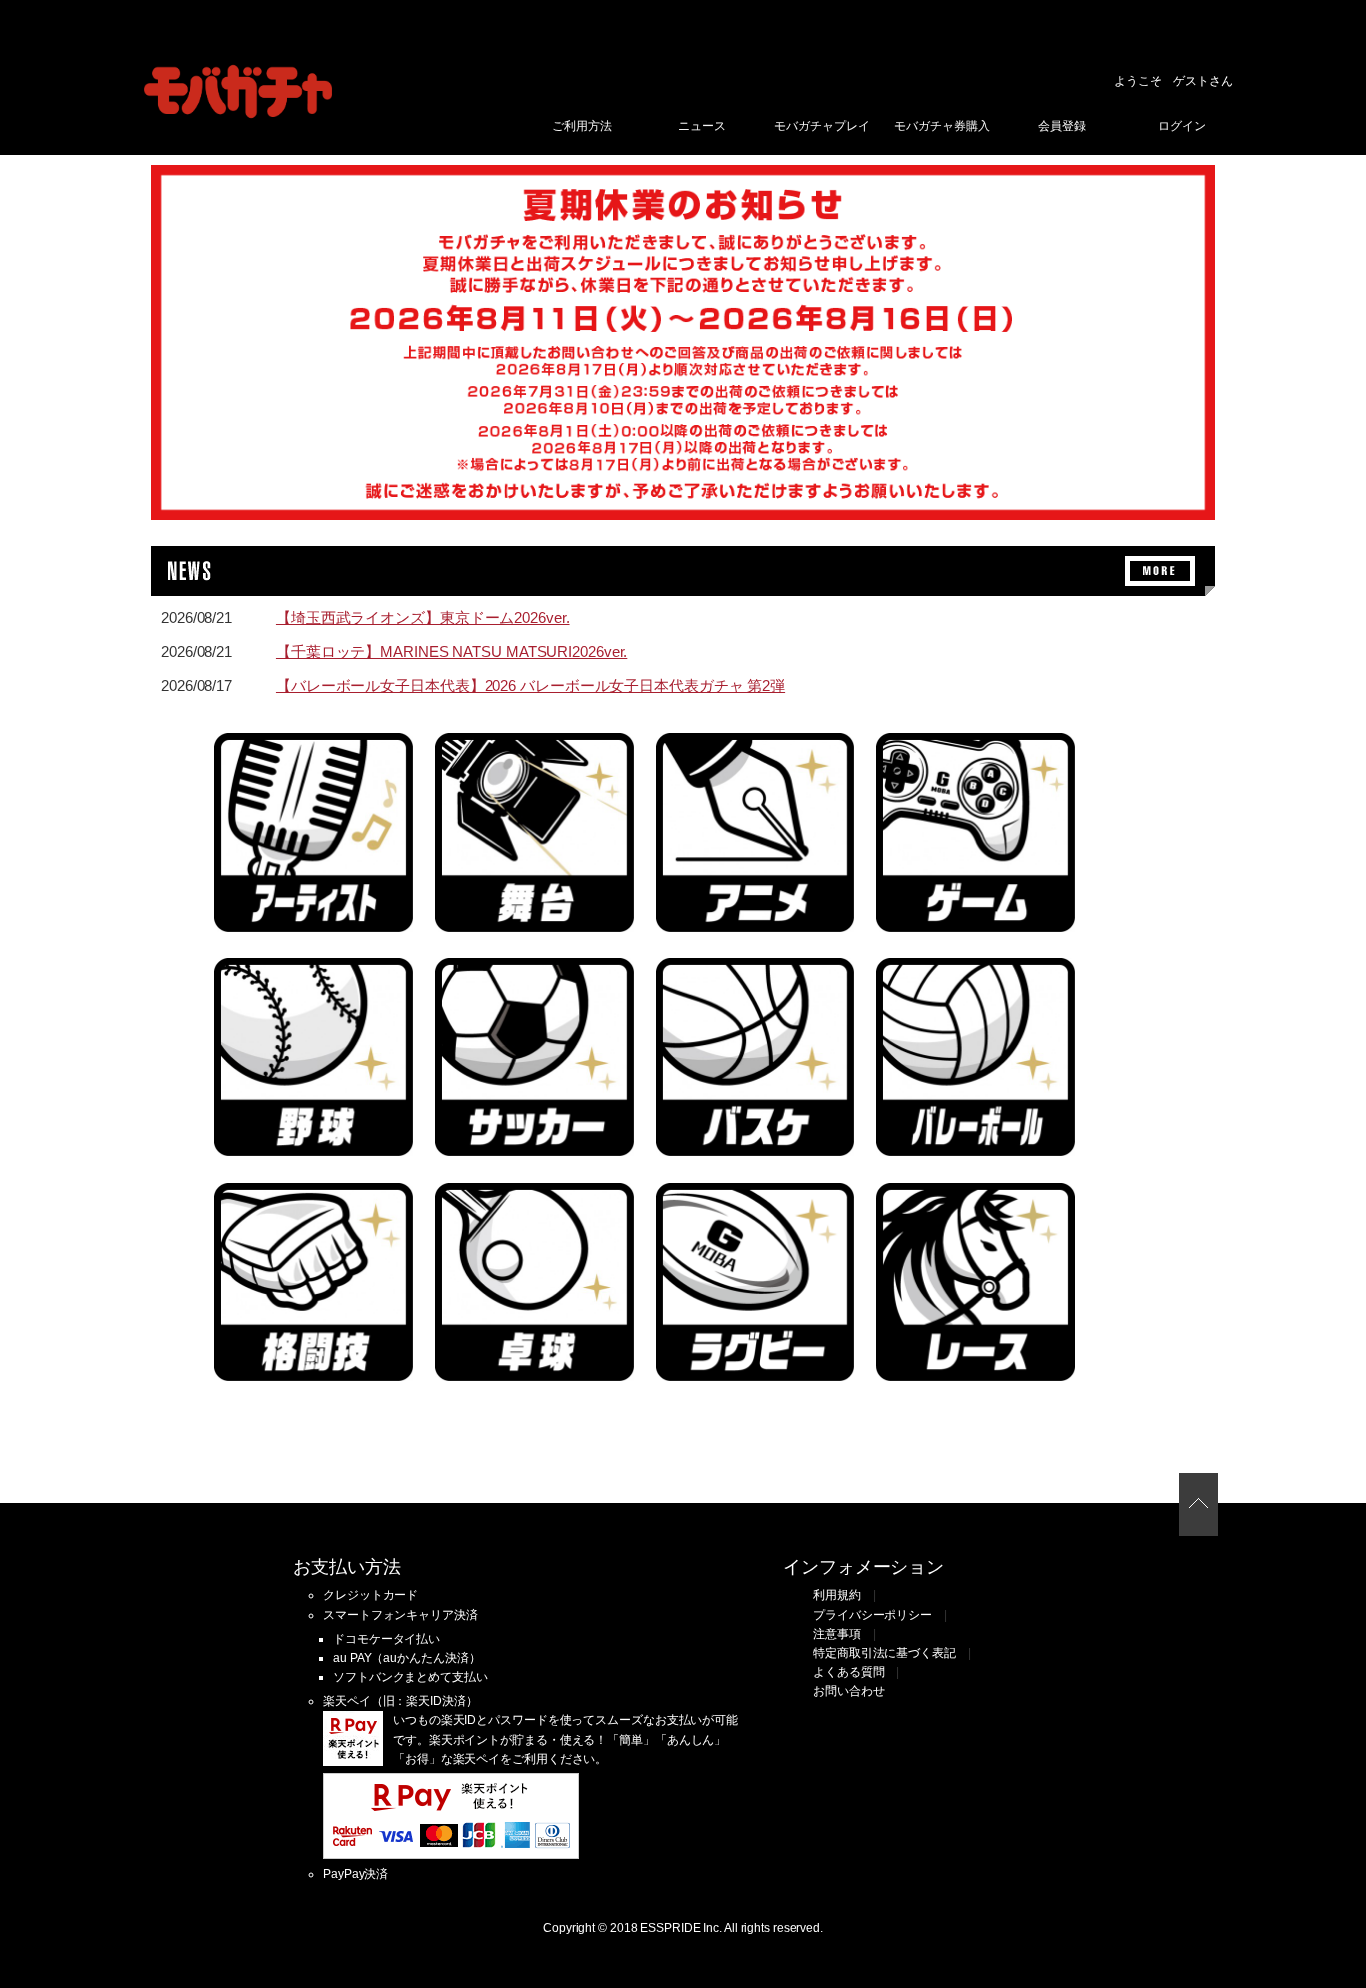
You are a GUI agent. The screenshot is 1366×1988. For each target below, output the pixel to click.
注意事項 (837, 1634)
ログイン (1182, 126)
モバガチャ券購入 (941, 126)
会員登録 (1062, 126)
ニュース (702, 126)
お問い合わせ (848, 1691)
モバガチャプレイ (821, 126)
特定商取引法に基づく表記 (884, 1653)
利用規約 (837, 1595)
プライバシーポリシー (872, 1615)
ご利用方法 (582, 126)
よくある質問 (848, 1672)
